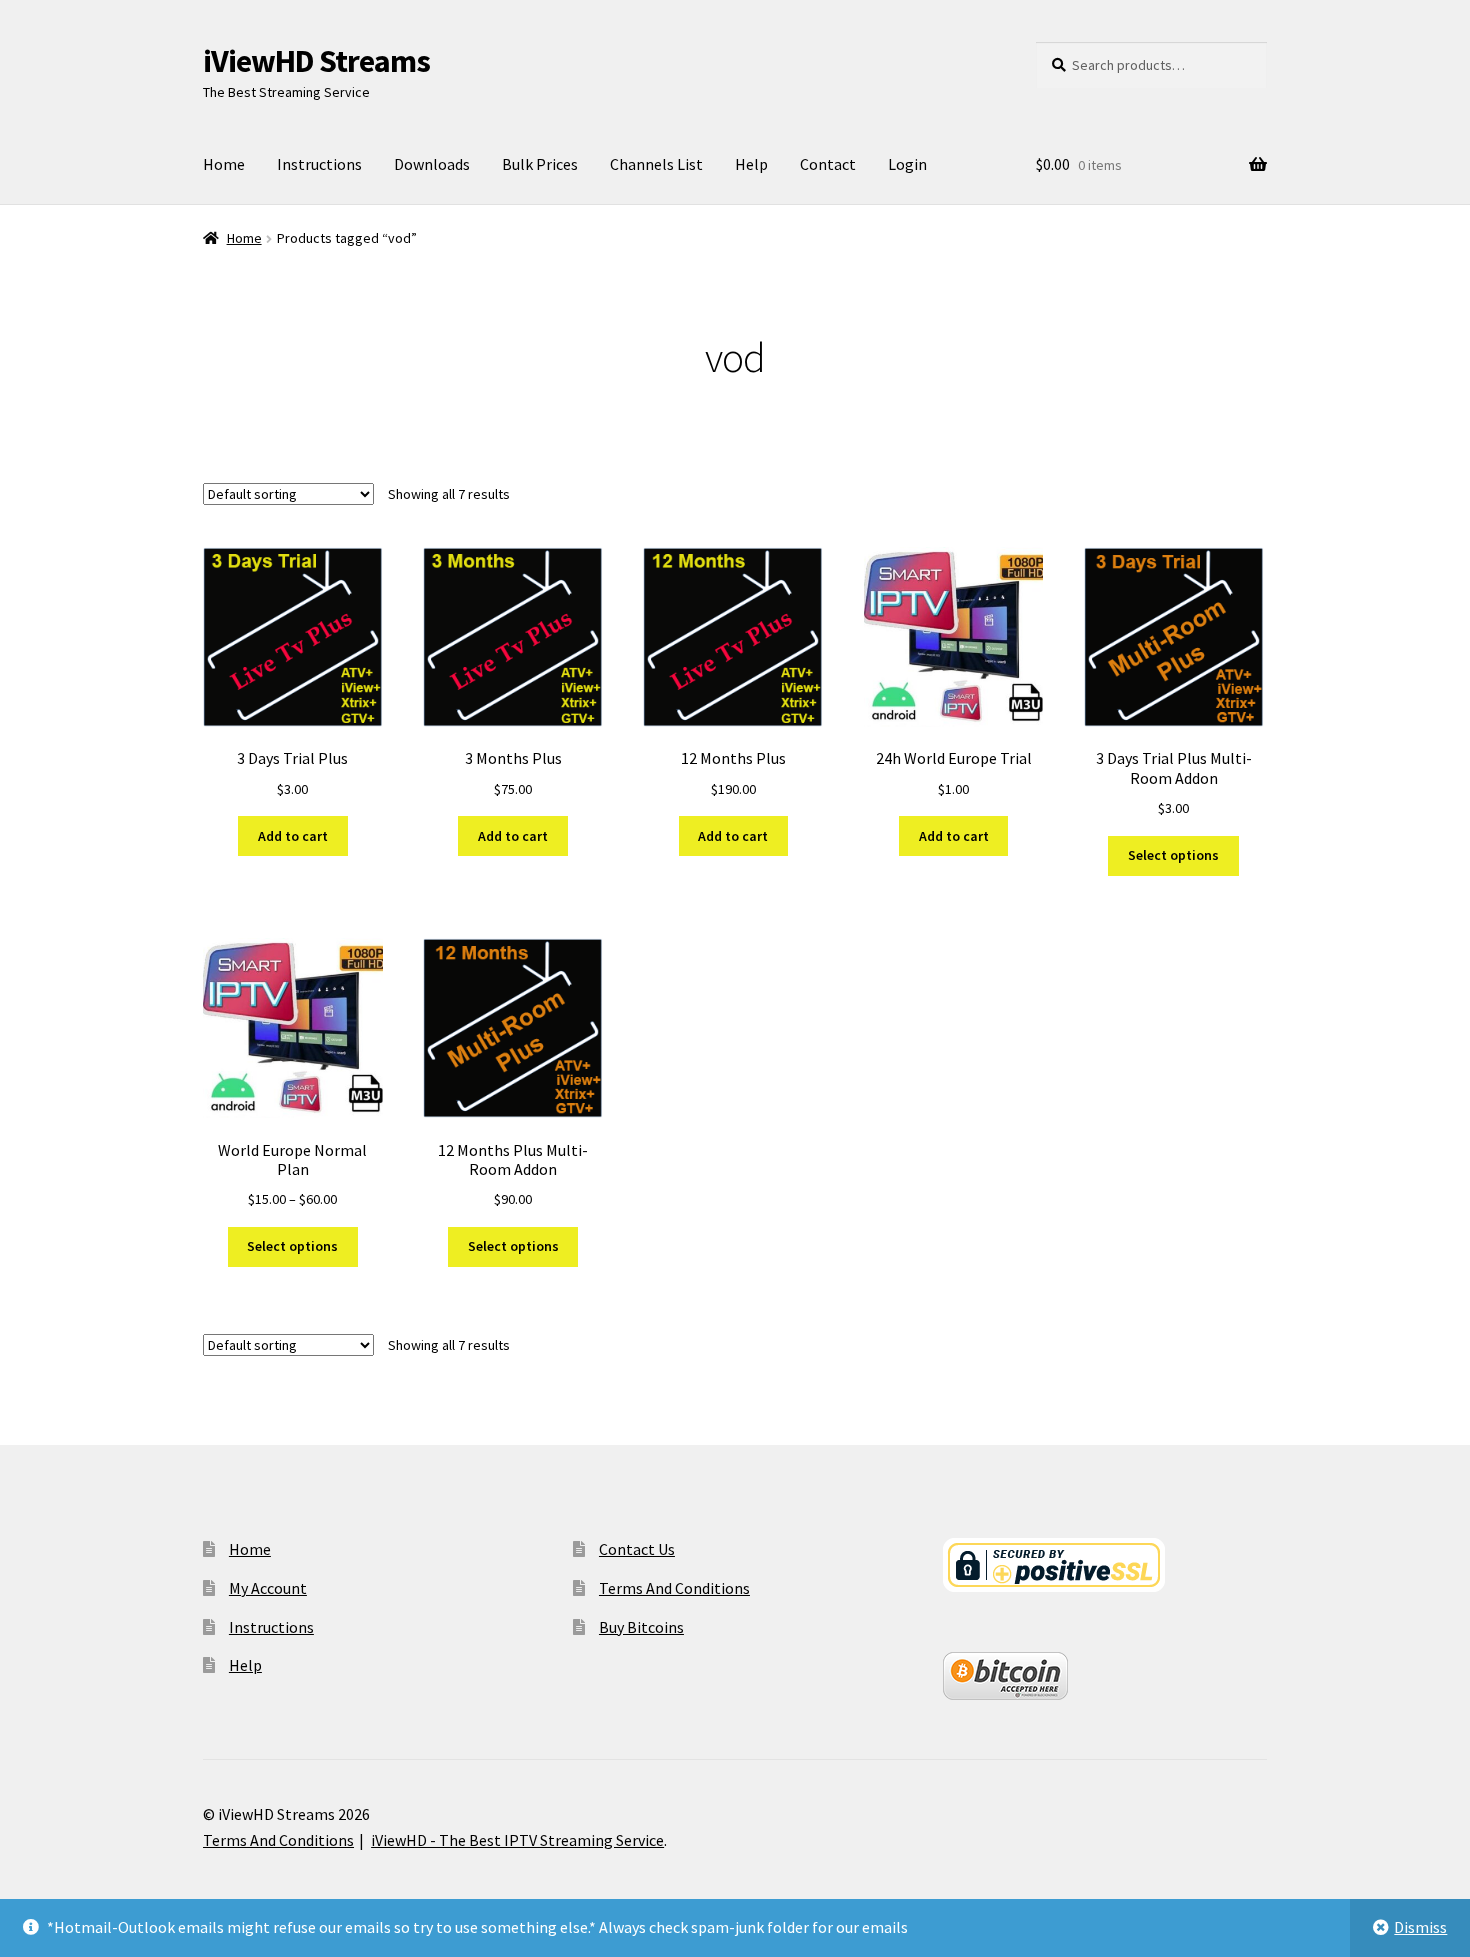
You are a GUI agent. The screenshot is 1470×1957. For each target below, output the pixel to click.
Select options (1173, 855)
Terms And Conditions (674, 1588)
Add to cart (293, 836)
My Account (268, 1588)
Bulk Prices (540, 164)
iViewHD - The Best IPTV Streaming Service (517, 1840)
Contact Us (637, 1549)
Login (907, 164)
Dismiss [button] (1420, 1927)
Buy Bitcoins (641, 1627)
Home (224, 164)
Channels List (656, 164)
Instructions (319, 164)
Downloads (432, 164)
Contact (828, 164)
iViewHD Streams (316, 61)
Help (751, 164)
